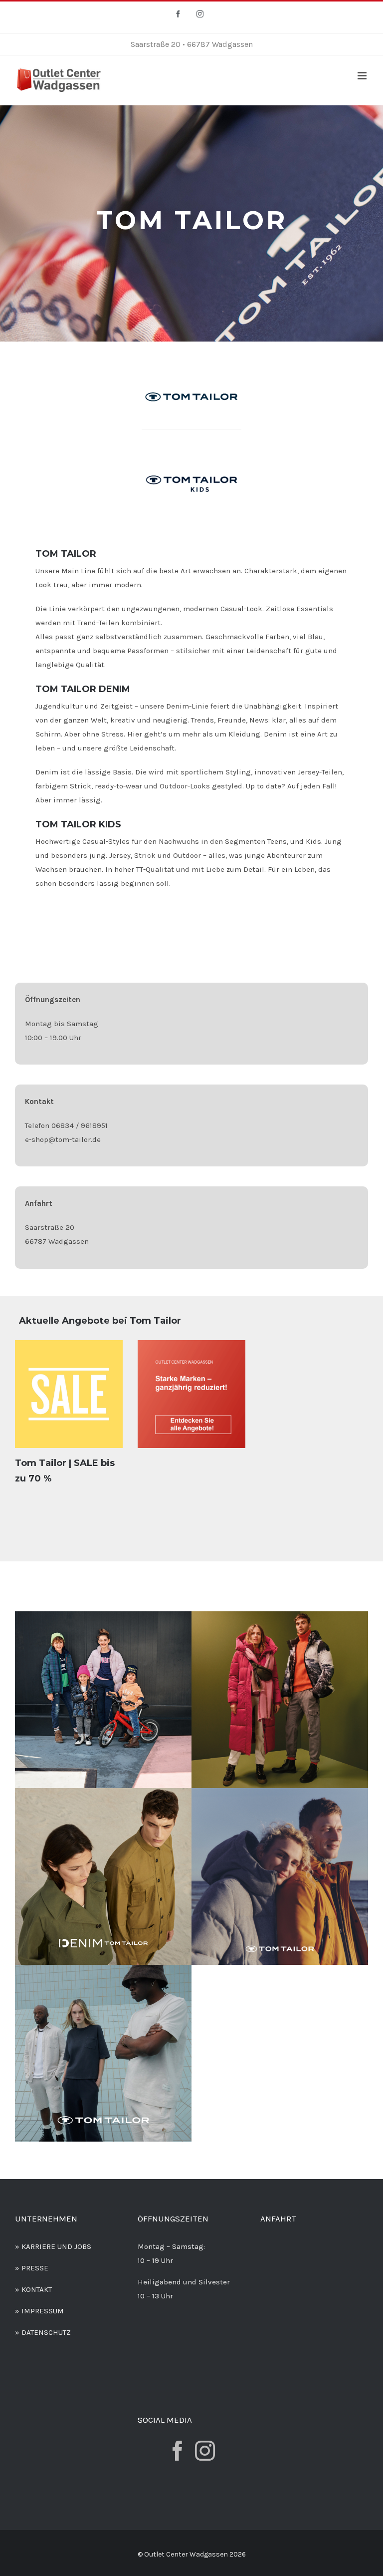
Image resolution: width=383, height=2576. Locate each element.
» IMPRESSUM (39, 2311)
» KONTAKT (33, 2289)
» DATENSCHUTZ (43, 2332)
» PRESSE (32, 2268)
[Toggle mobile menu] (363, 76)
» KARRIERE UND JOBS (53, 2246)
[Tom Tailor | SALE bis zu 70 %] (69, 1394)
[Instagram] (205, 2451)
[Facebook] (178, 2451)
